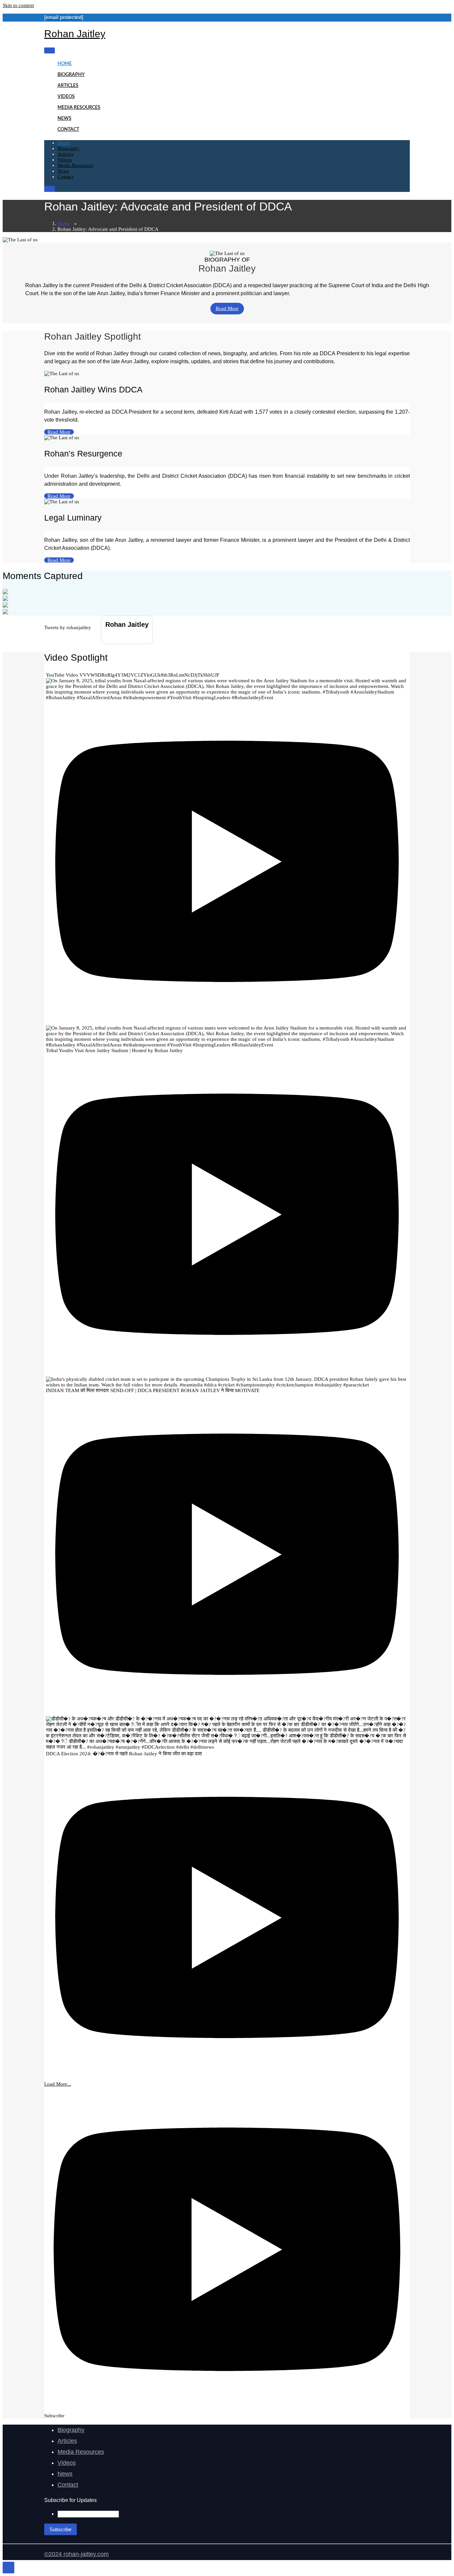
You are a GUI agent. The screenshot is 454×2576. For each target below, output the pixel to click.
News (64, 119)
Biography (71, 75)
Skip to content (18, 5)
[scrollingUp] (8, 2568)
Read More (227, 308)
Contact (68, 129)
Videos (66, 97)
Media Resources (79, 108)
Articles (68, 86)
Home (65, 64)
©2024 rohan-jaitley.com (76, 2554)
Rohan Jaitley (75, 34)
